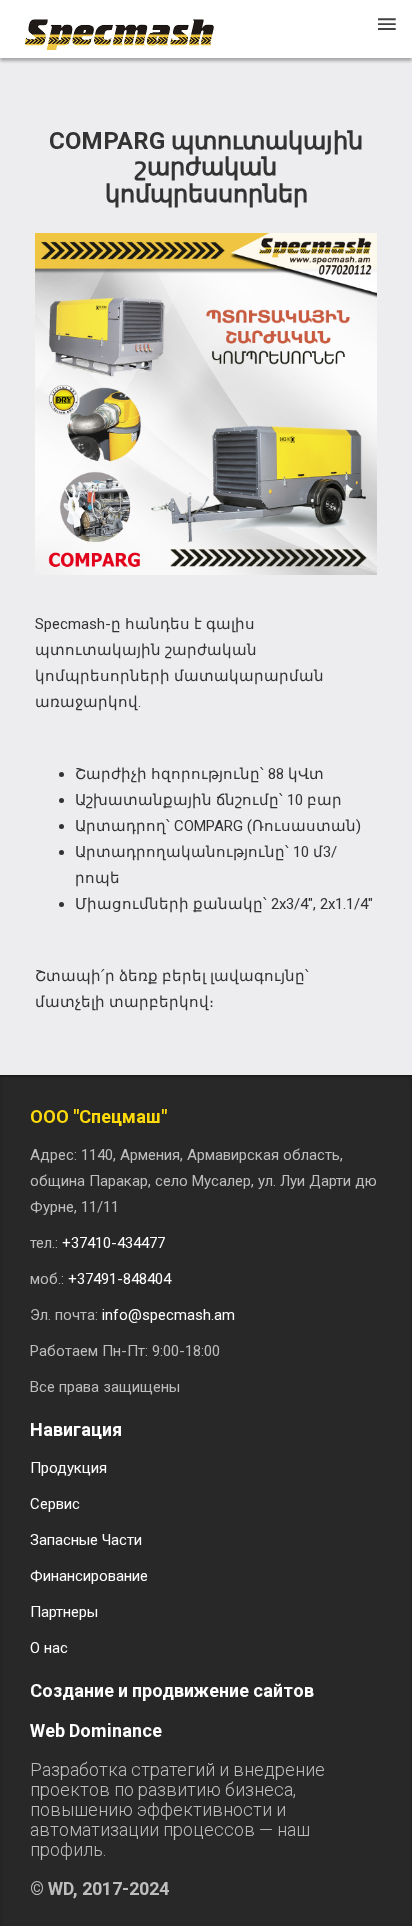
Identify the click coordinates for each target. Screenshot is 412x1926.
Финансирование (89, 1576)
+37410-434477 (113, 1243)
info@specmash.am (168, 1315)
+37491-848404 (119, 1279)
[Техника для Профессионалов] (129, 25)
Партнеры (64, 1612)
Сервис (55, 1504)
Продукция (68, 1468)
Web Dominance (96, 1730)
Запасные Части (86, 1540)
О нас (49, 1648)
